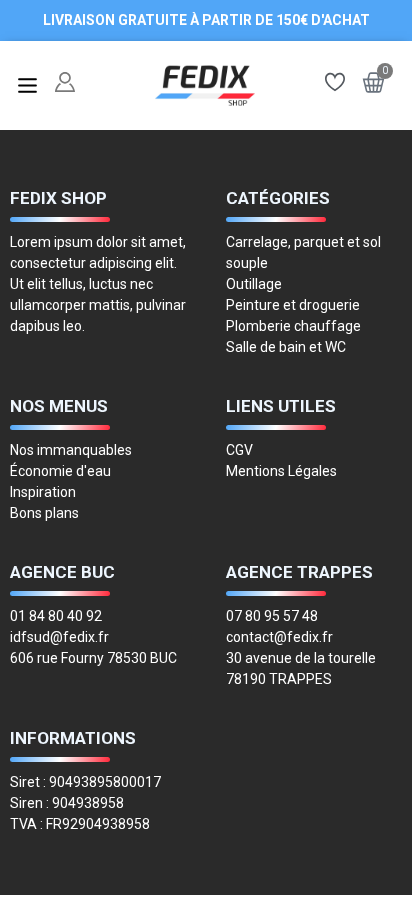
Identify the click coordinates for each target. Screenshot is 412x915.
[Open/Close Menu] (27, 85)
